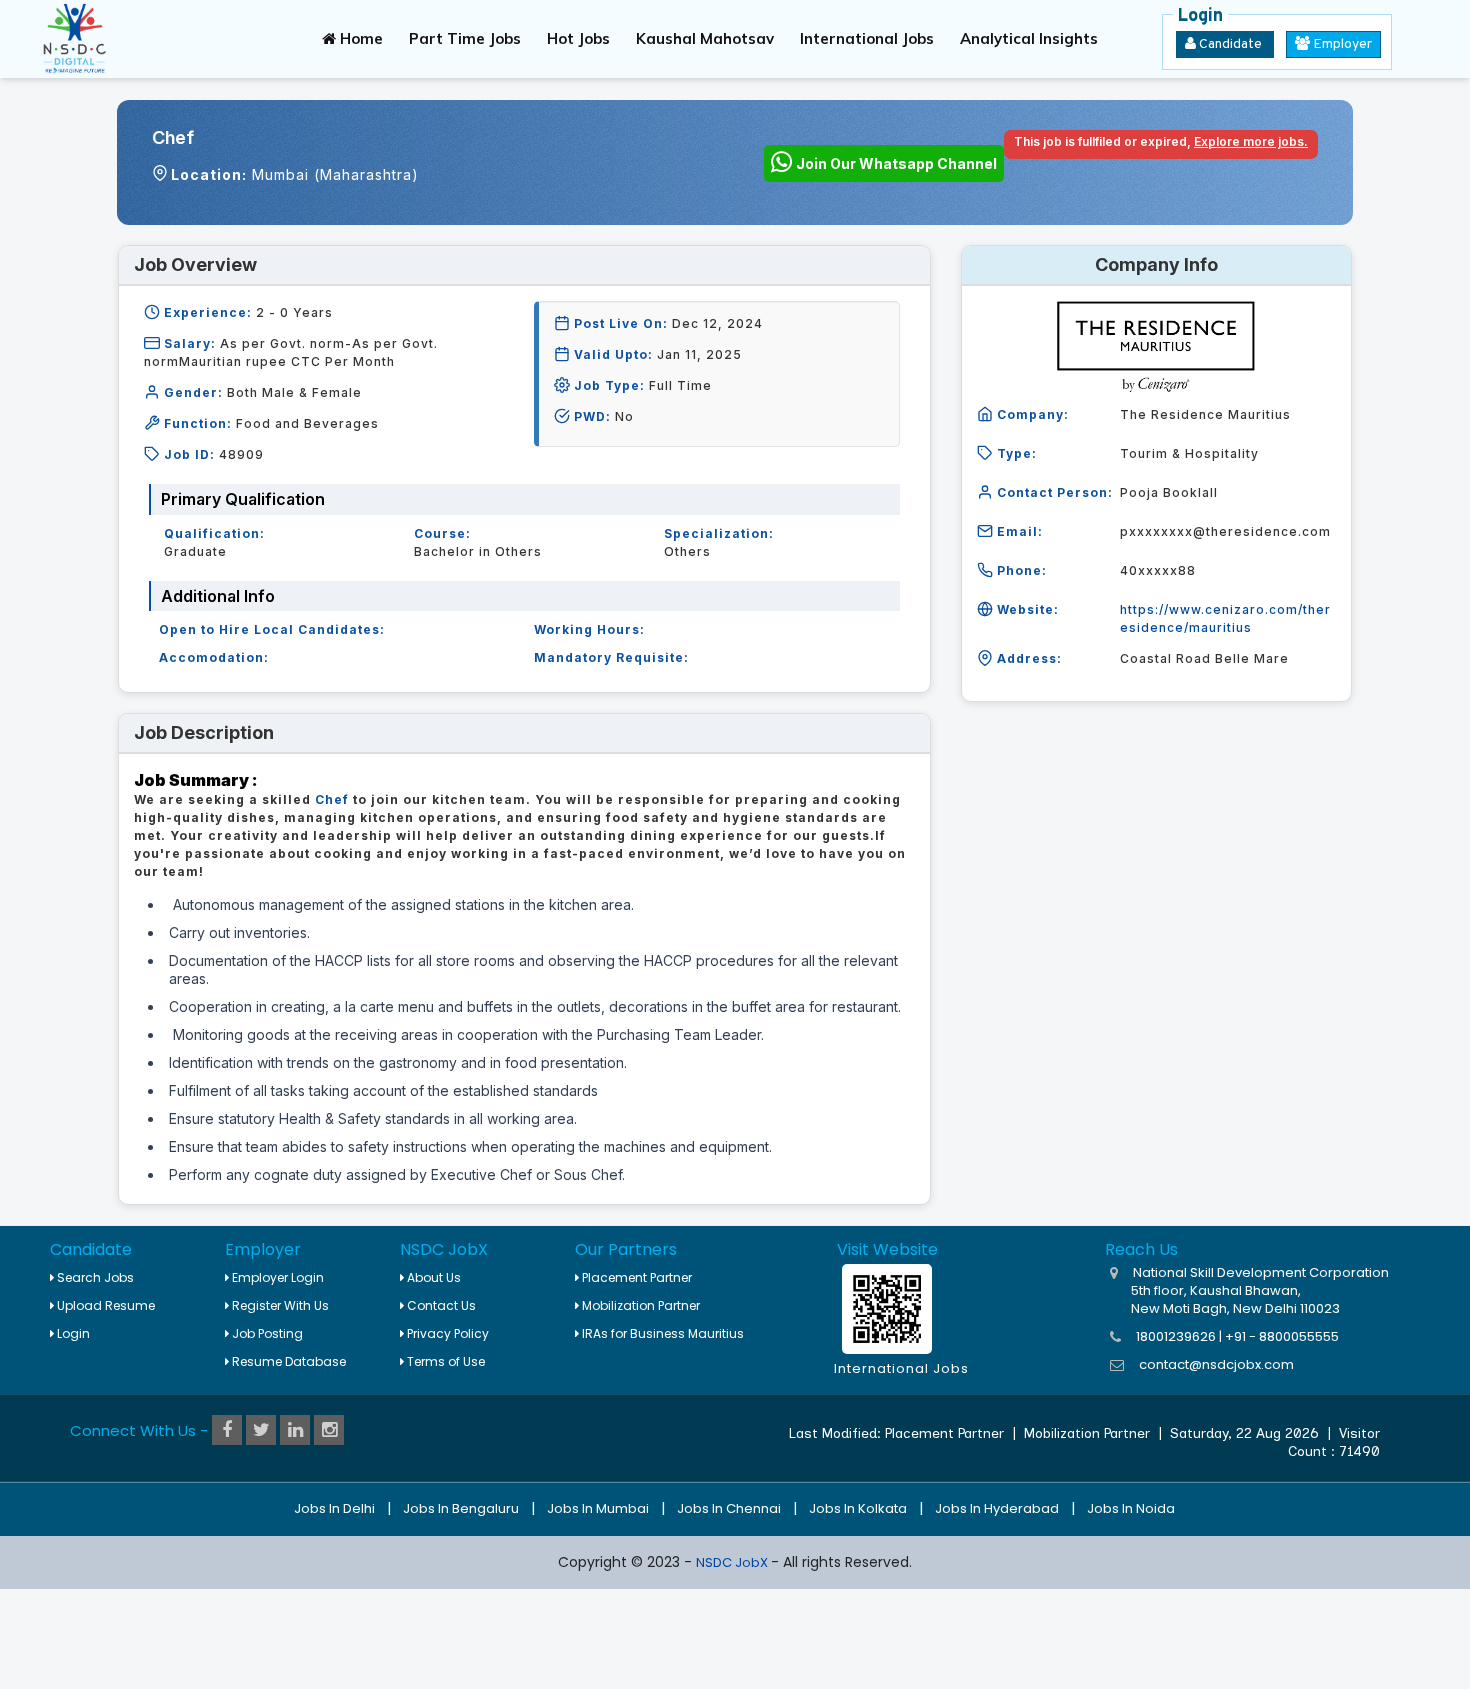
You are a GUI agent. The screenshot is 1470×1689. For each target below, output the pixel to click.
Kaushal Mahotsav (705, 38)
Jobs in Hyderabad (997, 1508)
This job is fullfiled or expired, (1161, 141)
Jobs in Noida (1131, 1508)
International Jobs (867, 38)
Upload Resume (104, 1305)
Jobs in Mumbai (598, 1508)
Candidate (1230, 44)
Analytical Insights (1029, 38)
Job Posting (266, 1333)
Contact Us (440, 1305)
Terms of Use (444, 1361)
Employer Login (276, 1277)
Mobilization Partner (639, 1305)
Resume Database (287, 1361)
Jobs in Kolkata (858, 1508)
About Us (432, 1277)
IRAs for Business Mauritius (661, 1333)
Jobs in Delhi (334, 1508)
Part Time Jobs (465, 38)
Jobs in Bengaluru (461, 1508)
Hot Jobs (578, 38)
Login (72, 1333)
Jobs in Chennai (729, 1508)
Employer (1341, 44)
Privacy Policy (446, 1333)
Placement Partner (635, 1277)
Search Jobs (94, 1277)
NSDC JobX (733, 1562)
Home (359, 38)
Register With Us (279, 1305)
